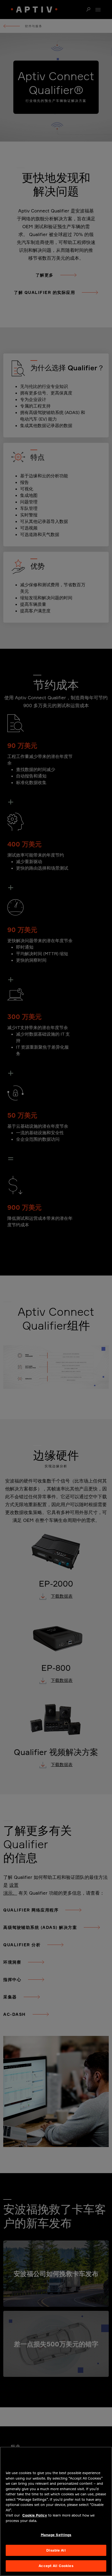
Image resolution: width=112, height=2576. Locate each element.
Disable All (56, 2550)
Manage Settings (56, 2535)
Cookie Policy (35, 2515)
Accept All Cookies (56, 2566)
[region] (56, 2511)
